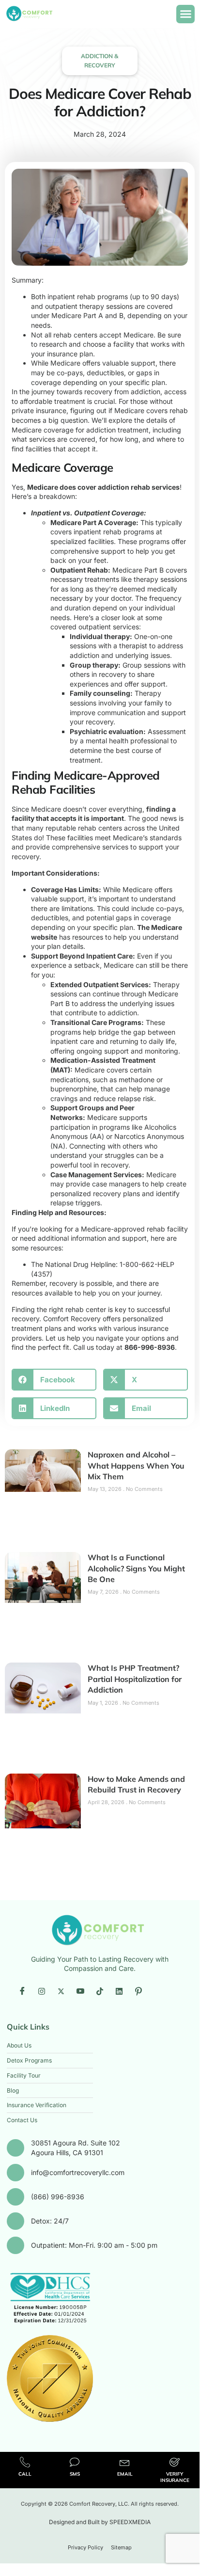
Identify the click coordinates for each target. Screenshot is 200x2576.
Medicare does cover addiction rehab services (103, 487)
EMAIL (125, 2474)
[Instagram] (42, 1991)
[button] (185, 14)
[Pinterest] (138, 1991)
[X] (61, 1991)
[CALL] (25, 2462)
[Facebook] (22, 1991)
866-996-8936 (150, 1347)
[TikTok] (100, 1991)
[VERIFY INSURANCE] (175, 2462)
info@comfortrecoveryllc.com (78, 2172)
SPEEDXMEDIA (130, 2522)
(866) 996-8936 (58, 2197)
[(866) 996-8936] (15, 2197)
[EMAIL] (125, 2462)
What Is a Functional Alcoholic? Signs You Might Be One (136, 1568)
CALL (25, 2474)
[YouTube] (80, 1991)
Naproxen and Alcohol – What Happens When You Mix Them (136, 1465)
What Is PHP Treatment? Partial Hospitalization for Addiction (135, 1679)
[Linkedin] (119, 1991)
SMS (75, 2474)
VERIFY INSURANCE (175, 2477)
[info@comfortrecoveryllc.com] (15, 2173)
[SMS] (75, 2462)
